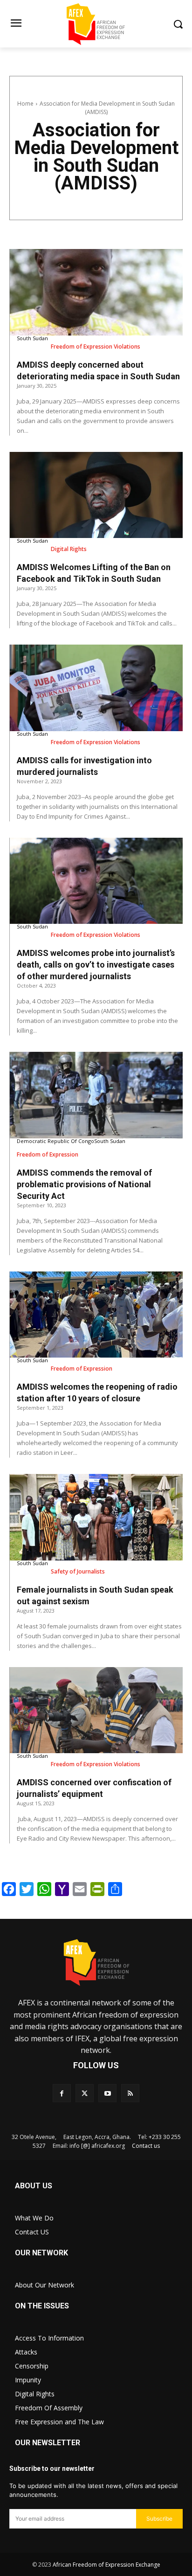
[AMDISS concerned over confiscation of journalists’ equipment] (96, 1710)
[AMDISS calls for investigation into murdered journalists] (96, 688)
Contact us (146, 2146)
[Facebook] (62, 2093)
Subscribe (159, 2519)
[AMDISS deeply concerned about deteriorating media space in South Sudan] (96, 292)
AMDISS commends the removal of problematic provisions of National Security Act (84, 1184)
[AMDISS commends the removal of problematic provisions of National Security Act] (96, 1095)
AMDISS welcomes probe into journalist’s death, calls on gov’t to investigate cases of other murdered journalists (96, 965)
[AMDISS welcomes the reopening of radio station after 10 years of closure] (96, 1315)
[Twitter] (85, 2093)
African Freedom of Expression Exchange (106, 2565)
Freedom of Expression (48, 1154)
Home (25, 104)
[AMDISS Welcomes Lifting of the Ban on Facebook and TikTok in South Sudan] (96, 495)
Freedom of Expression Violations (96, 346)
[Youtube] (107, 2093)
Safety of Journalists (78, 1571)
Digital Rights (69, 549)
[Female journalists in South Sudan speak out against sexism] (96, 1517)
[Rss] (130, 2093)
